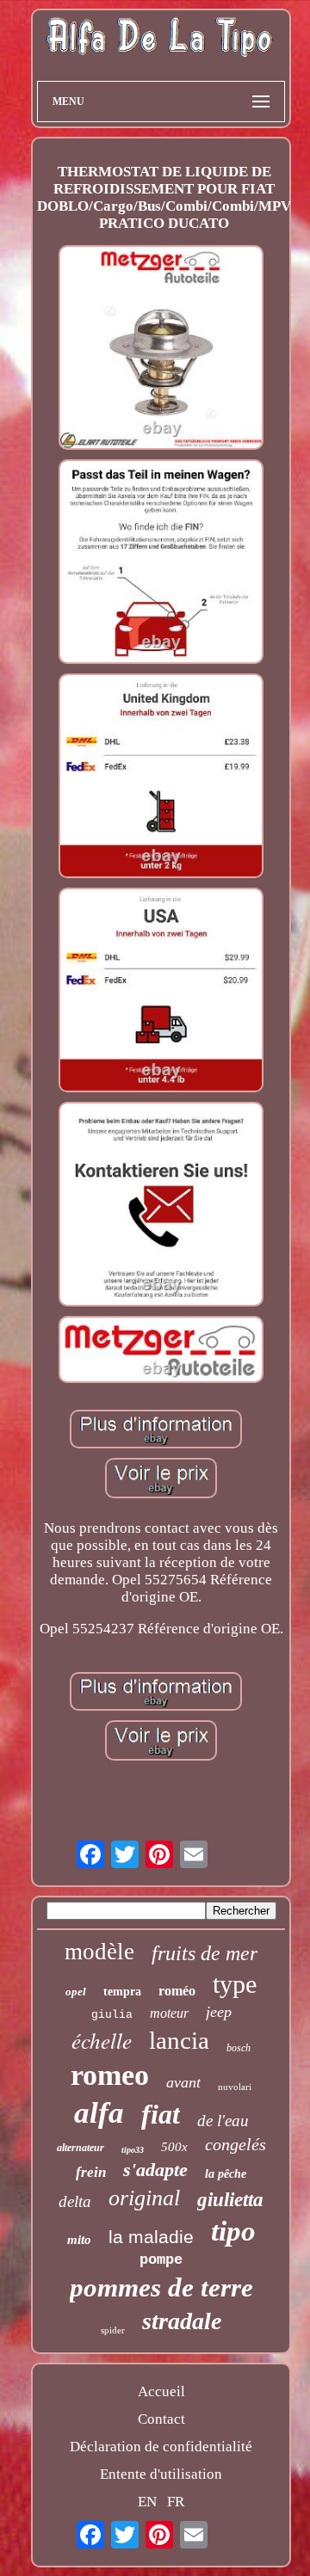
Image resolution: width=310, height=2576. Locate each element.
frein (91, 2172)
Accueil (161, 2392)
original (144, 2198)
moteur (169, 2013)
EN (147, 2502)
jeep (219, 2012)
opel (76, 1992)
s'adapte (155, 2170)
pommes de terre (161, 2287)
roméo (177, 1991)
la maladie (151, 2237)
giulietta (230, 2200)
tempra (122, 1992)
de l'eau (223, 2121)
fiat (161, 2114)
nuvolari (235, 2087)
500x (174, 2147)
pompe (161, 2260)
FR (176, 2502)
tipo (233, 2231)
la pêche (226, 2174)
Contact (161, 2419)
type (235, 1984)
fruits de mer (205, 1953)
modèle (99, 1952)
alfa (99, 2113)
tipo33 (133, 2150)
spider (113, 2330)
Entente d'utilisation (161, 2474)
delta (75, 2201)
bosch (239, 2048)
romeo (110, 2075)
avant (183, 2082)
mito (79, 2240)
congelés (236, 2144)
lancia (179, 2040)
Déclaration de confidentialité (161, 2447)
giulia (112, 2015)
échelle (102, 2040)
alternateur (81, 2148)
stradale (182, 2321)
